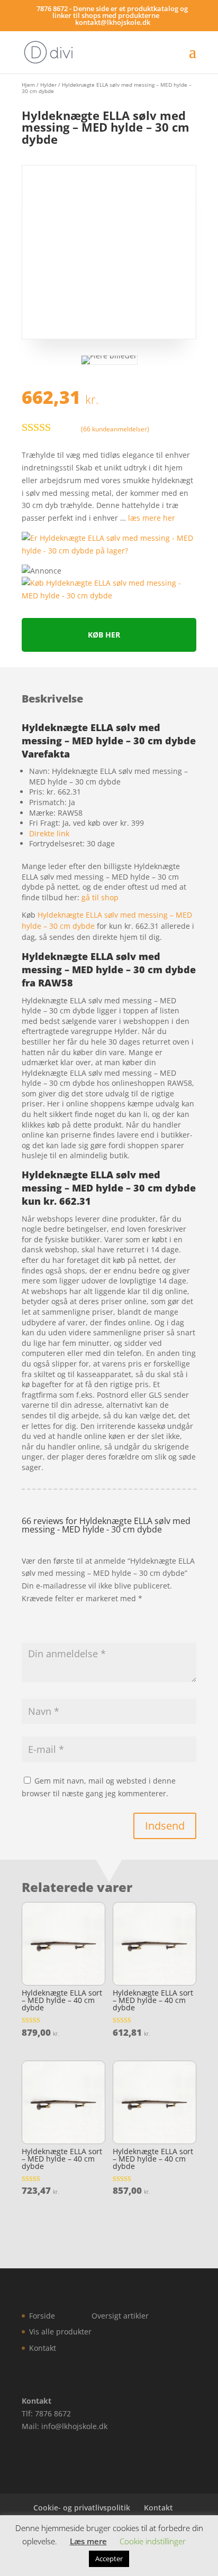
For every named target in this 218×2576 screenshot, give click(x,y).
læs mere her (152, 518)
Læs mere (88, 2541)
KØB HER (104, 635)
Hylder (48, 85)
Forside (42, 2316)
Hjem (28, 85)
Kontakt (43, 2348)
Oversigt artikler (120, 2316)
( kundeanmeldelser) (115, 428)
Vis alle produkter (60, 2332)
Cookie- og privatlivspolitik (82, 2508)
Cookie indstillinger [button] (153, 2541)
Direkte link (49, 833)
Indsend (165, 1826)
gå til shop (100, 897)
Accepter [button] (109, 2559)
